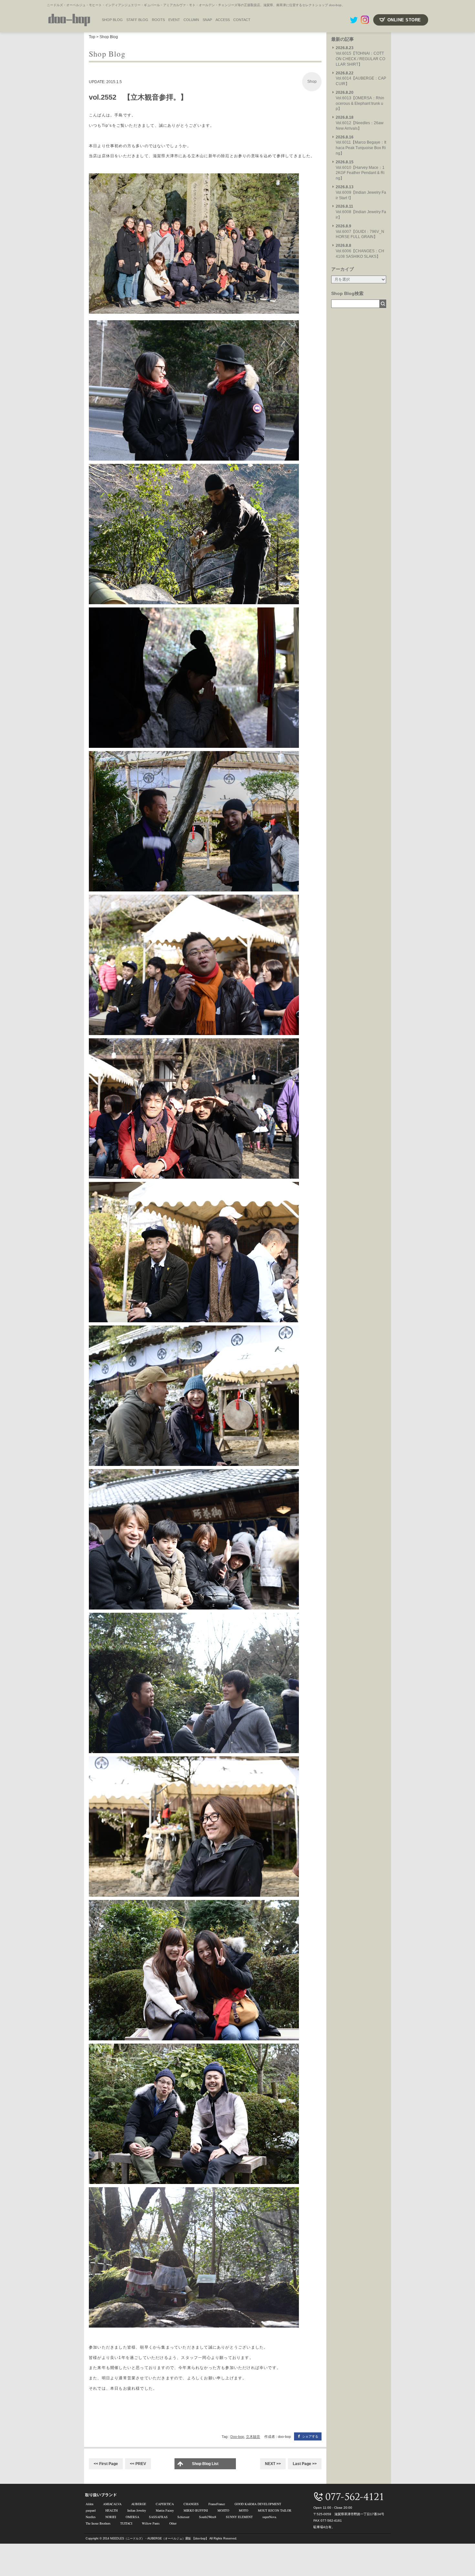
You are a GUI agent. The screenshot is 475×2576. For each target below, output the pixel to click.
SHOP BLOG (112, 20)
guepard (91, 2510)
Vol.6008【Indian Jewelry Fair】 (361, 212)
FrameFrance (217, 2504)
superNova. (270, 2517)
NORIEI (111, 2517)
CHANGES (191, 2504)
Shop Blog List (205, 2464)
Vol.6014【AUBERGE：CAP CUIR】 (361, 79)
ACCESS (223, 20)
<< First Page (106, 2464)
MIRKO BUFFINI (196, 2510)
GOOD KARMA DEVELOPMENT (258, 2504)
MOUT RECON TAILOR (275, 2510)
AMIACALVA (112, 2504)
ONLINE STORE (404, 20)
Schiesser (183, 2517)
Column (191, 20)
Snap (207, 20)
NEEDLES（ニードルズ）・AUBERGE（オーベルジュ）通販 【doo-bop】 (159, 2538)
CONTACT (242, 20)
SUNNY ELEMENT (239, 2517)
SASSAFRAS (158, 2517)
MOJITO (223, 2510)
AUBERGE (139, 2504)
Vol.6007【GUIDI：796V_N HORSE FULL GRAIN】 (360, 232)
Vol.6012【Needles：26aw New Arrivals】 (360, 123)
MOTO (243, 2510)
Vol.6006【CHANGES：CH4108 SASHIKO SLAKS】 (360, 251)
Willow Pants (151, 2523)
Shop (312, 82)
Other (173, 2523)
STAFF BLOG (137, 20)
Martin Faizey (165, 2510)
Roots (158, 20)
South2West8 (208, 2517)
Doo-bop (237, 2437)
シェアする (310, 2436)
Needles (91, 2517)
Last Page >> (305, 2464)
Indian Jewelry (137, 2510)
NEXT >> (273, 2464)
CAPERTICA (165, 2504)
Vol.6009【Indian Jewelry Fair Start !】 (361, 192)
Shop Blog (109, 37)
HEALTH (111, 2510)
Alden (90, 2504)
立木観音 (253, 2437)
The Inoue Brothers (98, 2523)
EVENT (174, 20)
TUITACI (126, 2523)
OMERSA (132, 2517)
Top (92, 37)
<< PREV (138, 2464)
